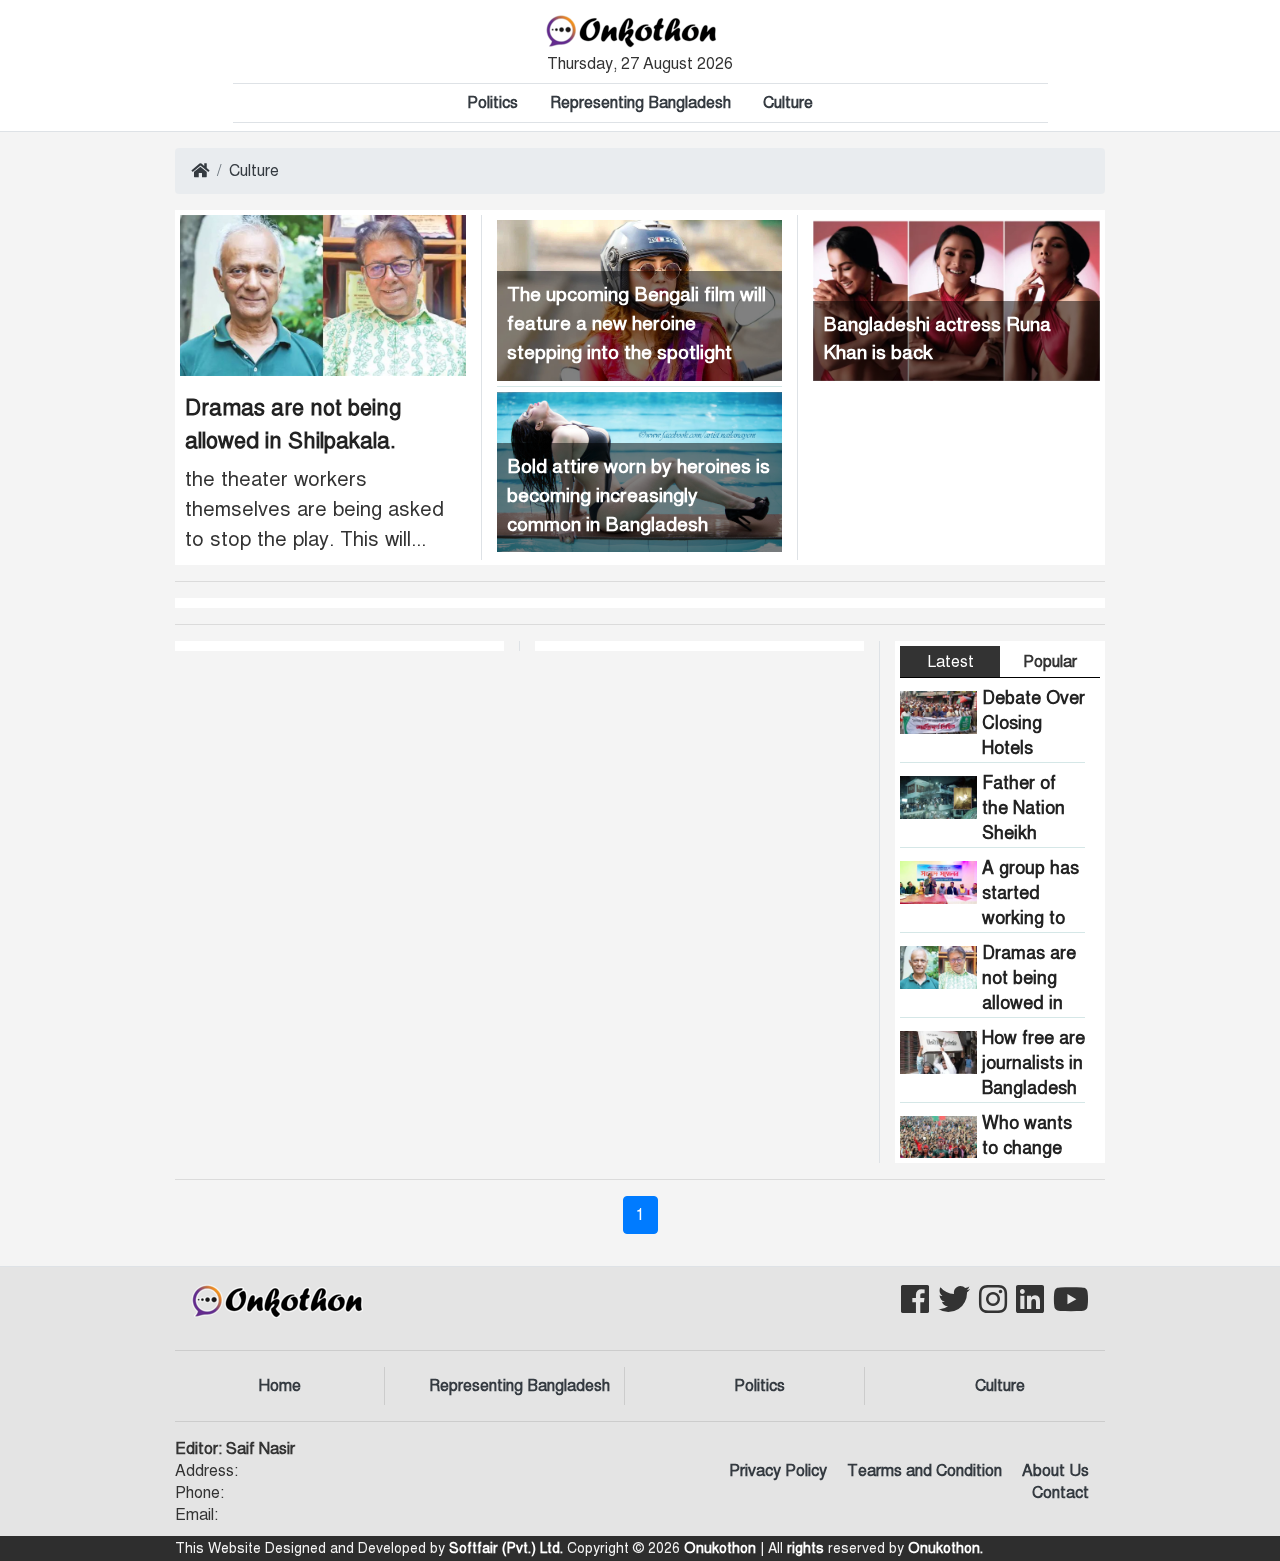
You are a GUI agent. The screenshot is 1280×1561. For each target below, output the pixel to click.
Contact (1060, 1493)
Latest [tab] (950, 662)
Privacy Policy (778, 1471)
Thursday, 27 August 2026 (640, 64)
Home (279, 1386)
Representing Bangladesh (640, 103)
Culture (788, 103)
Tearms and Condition (924, 1471)
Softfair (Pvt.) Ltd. (506, 1548)
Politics (492, 103)
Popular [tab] (1050, 662)
